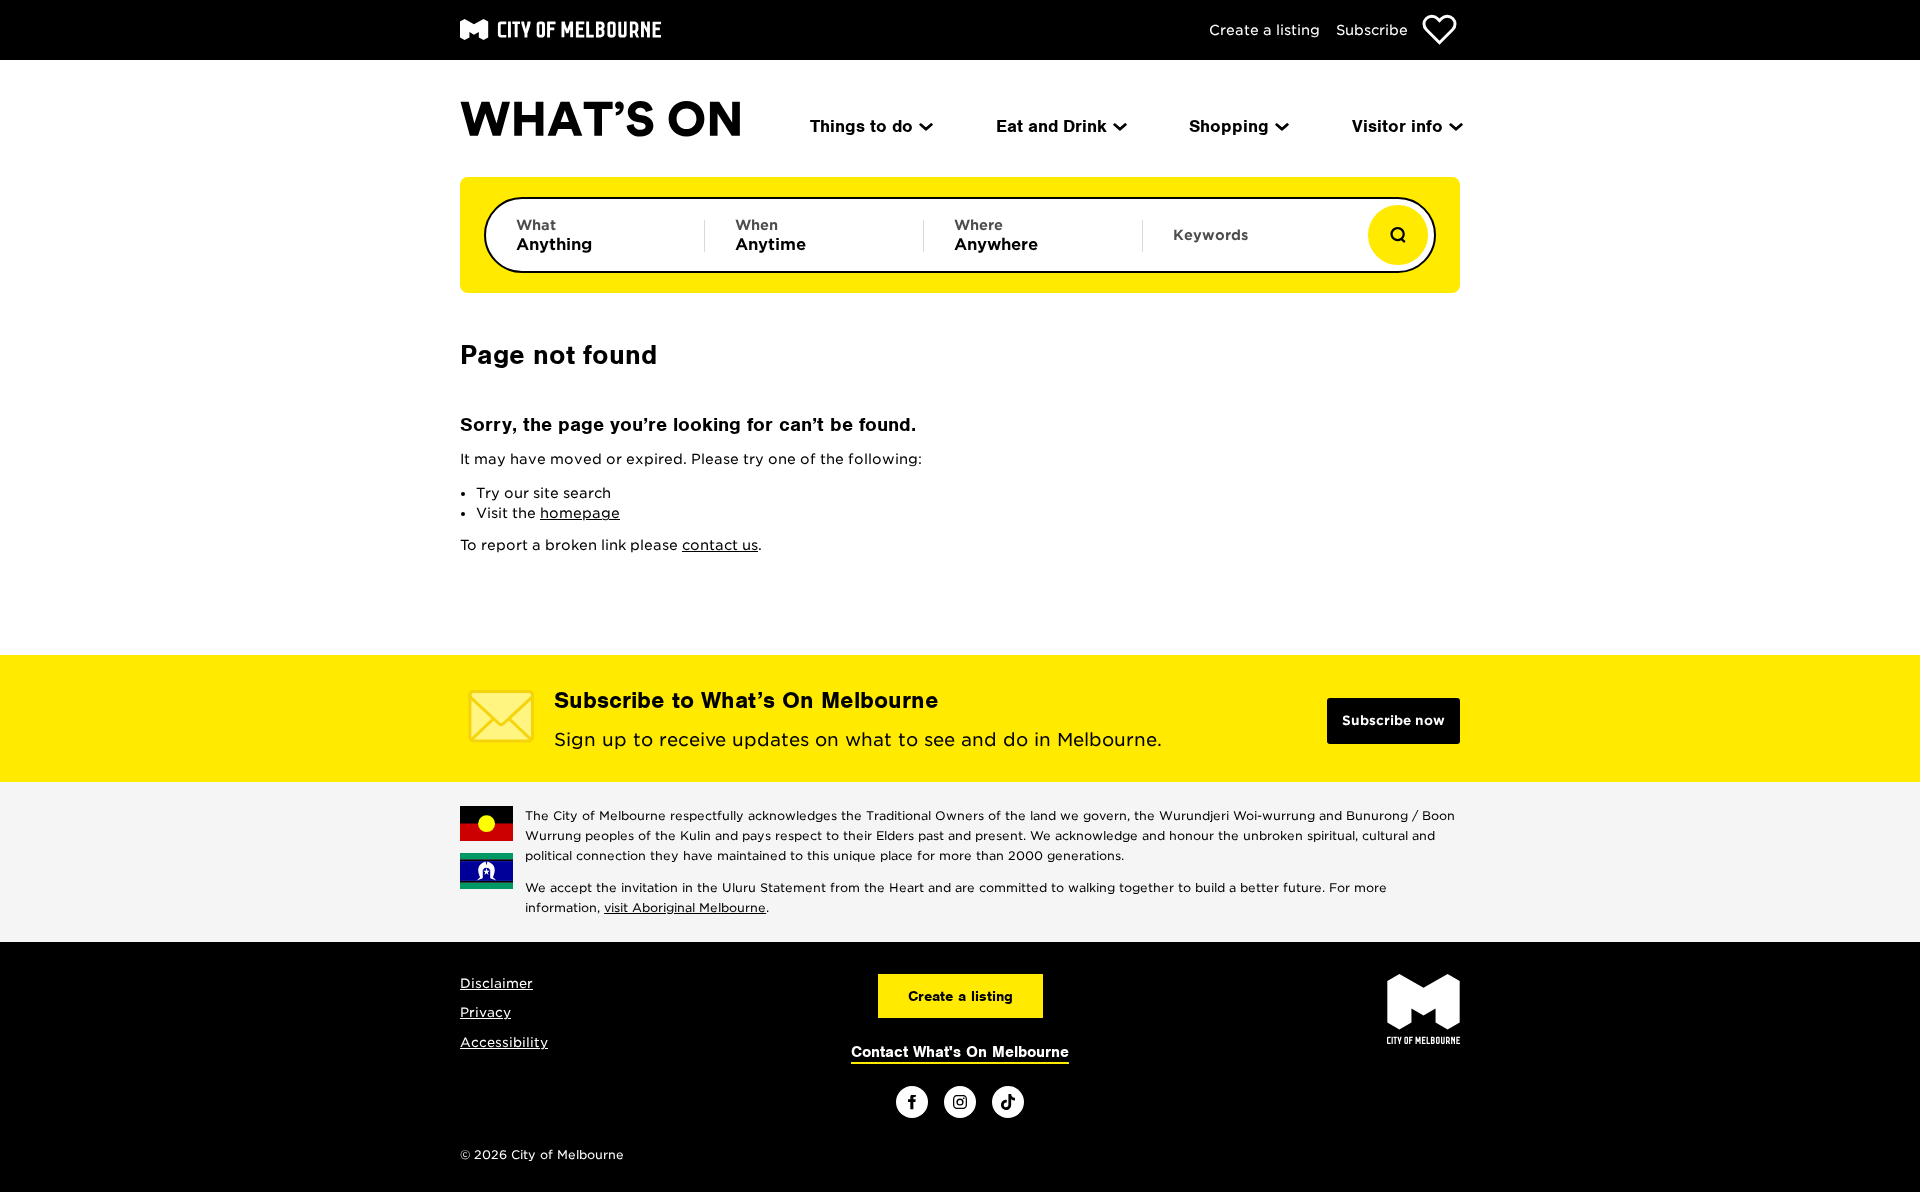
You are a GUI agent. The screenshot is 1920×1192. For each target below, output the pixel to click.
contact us (720, 545)
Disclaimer (496, 983)
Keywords (1210, 235)
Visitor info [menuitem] (1397, 126)
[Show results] (1398, 235)
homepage (580, 513)
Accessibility (504, 1042)
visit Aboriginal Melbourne (685, 907)
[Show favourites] (1439, 29)
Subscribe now (1393, 720)
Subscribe (1372, 30)
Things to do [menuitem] (861, 126)
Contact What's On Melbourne (960, 1052)
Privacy (485, 1012)
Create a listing (1264, 30)
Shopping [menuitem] (1229, 126)
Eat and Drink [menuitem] (1051, 126)
